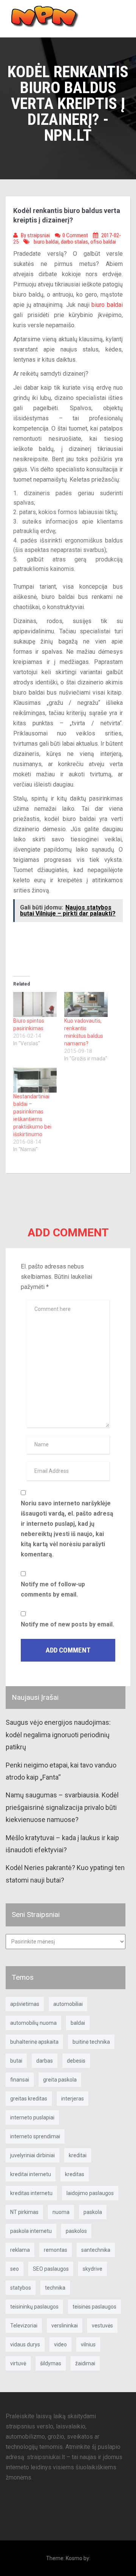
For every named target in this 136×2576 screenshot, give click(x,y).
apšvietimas (25, 2004)
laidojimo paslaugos (90, 2193)
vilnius (88, 2344)
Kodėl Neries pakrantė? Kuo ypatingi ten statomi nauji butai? (65, 1874)
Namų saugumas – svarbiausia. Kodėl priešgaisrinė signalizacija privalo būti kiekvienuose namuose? (62, 1807)
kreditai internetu (31, 2174)
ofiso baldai (103, 242)
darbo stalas (74, 242)
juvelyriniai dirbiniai (32, 2155)
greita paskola (60, 2080)
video (60, 2344)
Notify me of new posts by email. (67, 1624)
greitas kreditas (29, 2099)
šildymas (51, 2363)
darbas (45, 2061)
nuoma (61, 2212)
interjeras (73, 2099)
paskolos (76, 2231)
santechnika (96, 2250)
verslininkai (65, 2326)
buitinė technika (91, 2042)
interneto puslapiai (32, 2117)
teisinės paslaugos (94, 2307)
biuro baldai (46, 242)
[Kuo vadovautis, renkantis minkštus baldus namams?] (86, 1004)
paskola (93, 2212)
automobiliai (68, 2004)
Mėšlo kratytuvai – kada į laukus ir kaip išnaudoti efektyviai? (62, 1844)
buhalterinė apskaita (34, 2042)
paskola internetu (31, 2231)
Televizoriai (24, 2326)
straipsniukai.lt (46, 2457)
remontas (56, 2250)
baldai (78, 2023)
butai (16, 2061)
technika (55, 2288)
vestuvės (102, 2326)
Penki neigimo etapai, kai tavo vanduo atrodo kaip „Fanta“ (61, 1771)
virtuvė (18, 2363)
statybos (21, 2288)
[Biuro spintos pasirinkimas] (35, 1004)
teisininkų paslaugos (34, 2307)
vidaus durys (25, 2344)
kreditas (75, 2174)
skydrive (93, 2269)
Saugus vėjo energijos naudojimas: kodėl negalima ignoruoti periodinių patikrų (58, 1735)
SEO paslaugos (51, 2269)
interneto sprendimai (35, 2136)
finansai (20, 2080)
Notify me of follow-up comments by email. (53, 1589)
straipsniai (39, 235)
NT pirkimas (24, 2212)
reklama (20, 2250)
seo (15, 2269)
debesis (76, 2061)
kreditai (78, 2155)
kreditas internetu (31, 2193)
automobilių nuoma (33, 2023)
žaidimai (85, 2363)
